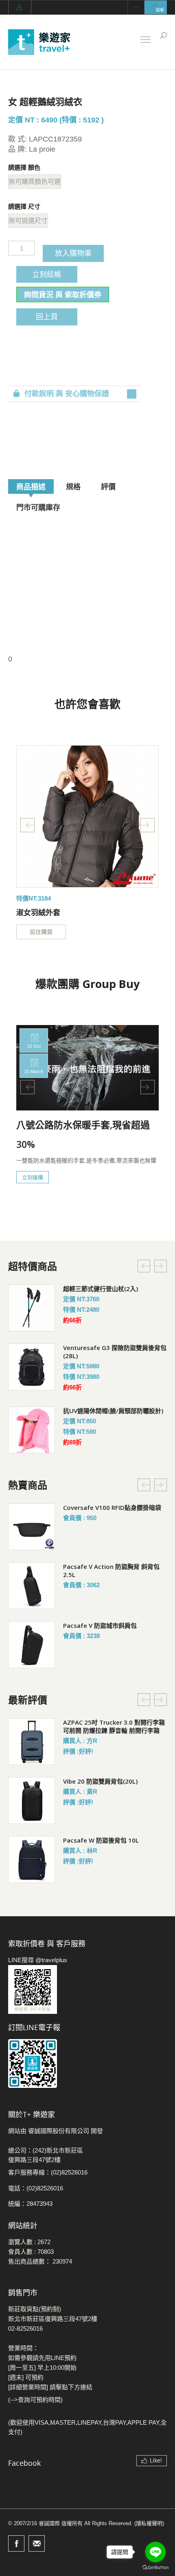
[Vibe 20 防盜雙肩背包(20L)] (32, 1801)
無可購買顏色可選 (35, 182)
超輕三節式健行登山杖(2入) (101, 1289)
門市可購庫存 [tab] (38, 507)
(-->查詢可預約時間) (35, 2400)
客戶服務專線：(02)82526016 (48, 2172)
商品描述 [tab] (31, 486)
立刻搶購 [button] (33, 1177)
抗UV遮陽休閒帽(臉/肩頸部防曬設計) (113, 1411)
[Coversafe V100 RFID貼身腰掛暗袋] (32, 1527)
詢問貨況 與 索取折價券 (63, 294)
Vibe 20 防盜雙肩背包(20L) (100, 1781)
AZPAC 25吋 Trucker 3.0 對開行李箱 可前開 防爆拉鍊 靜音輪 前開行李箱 (114, 1726)
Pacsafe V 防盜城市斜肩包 (100, 1625)
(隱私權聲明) (149, 2523)
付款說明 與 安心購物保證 (67, 394)
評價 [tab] (108, 486)
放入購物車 (73, 253)
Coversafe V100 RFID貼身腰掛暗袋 (112, 1507)
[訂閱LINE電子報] (87, 2063)
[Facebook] (16, 2543)
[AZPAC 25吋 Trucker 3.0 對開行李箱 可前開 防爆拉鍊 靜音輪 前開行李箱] (32, 1742)
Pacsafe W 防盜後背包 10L (101, 1840)
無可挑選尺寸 (28, 221)
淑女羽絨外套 (38, 912)
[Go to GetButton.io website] (155, 2568)
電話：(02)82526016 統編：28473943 (36, 2196)
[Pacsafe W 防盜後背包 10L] (32, 1859)
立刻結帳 (47, 274)
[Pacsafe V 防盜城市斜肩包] (32, 1645)
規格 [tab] (73, 486)
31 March (34, 1071)
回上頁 (47, 316)
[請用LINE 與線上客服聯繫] (87, 1989)
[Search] (164, 35)
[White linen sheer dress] (87, 816)
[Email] (37, 2543)
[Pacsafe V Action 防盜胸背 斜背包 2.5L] (32, 1586)
